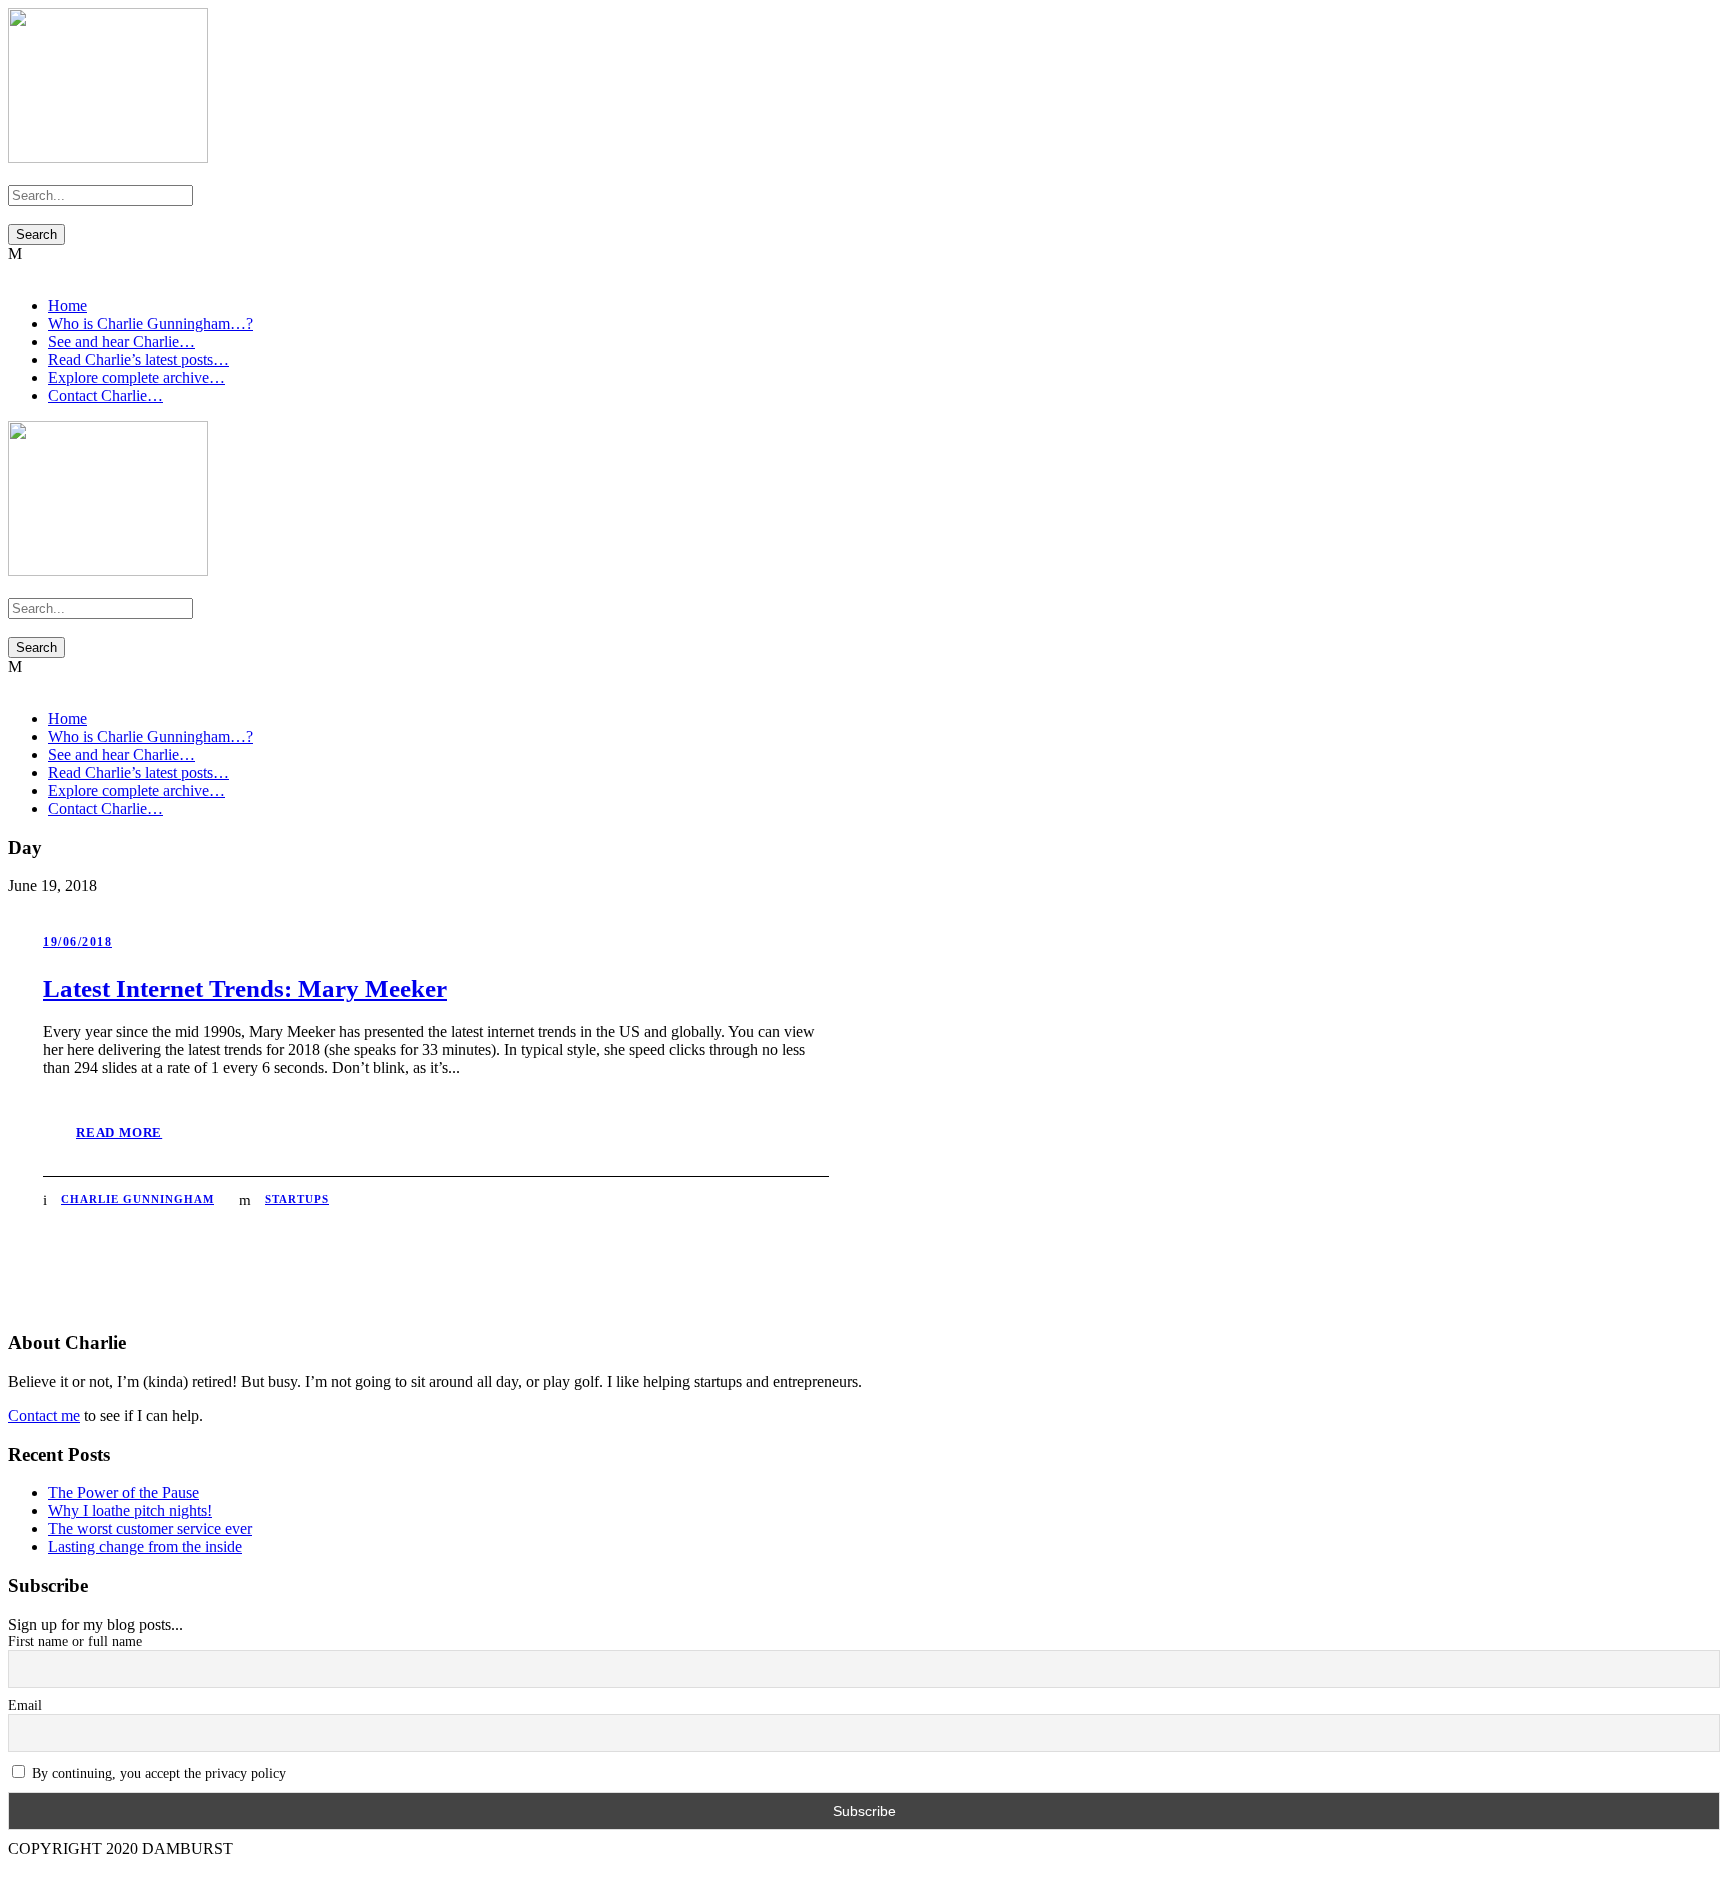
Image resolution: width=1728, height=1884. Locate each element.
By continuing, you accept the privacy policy (157, 1773)
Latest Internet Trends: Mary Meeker (245, 988)
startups (297, 1199)
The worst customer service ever (150, 1528)
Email (25, 1705)
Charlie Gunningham (137, 1199)
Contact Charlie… (105, 395)
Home (67, 305)
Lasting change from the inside (145, 1546)
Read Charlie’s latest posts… (138, 359)
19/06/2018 (77, 942)
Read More (119, 1132)
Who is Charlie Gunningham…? (150, 323)
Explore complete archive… (136, 377)
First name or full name (75, 1641)
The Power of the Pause (123, 1492)
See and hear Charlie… (121, 341)
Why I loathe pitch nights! (130, 1510)
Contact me (44, 1415)
